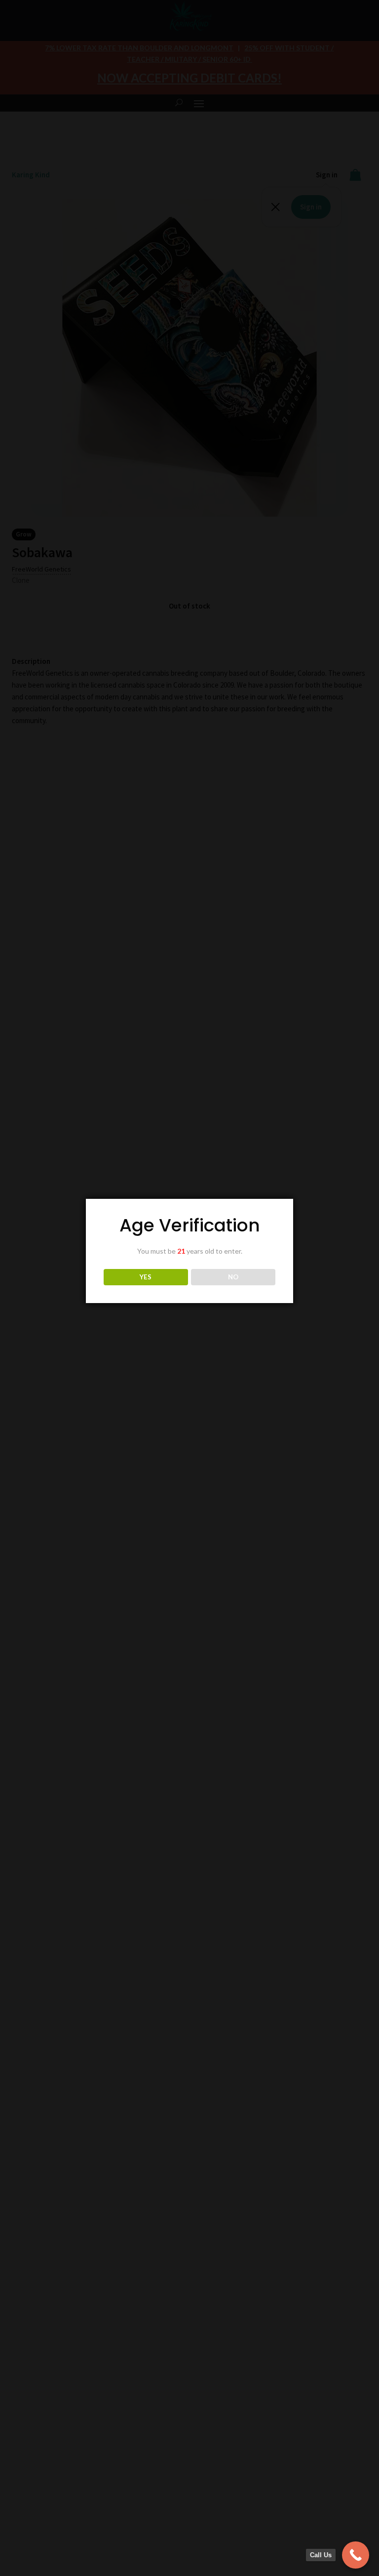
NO (233, 1277)
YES (146, 1277)
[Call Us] (356, 2555)
